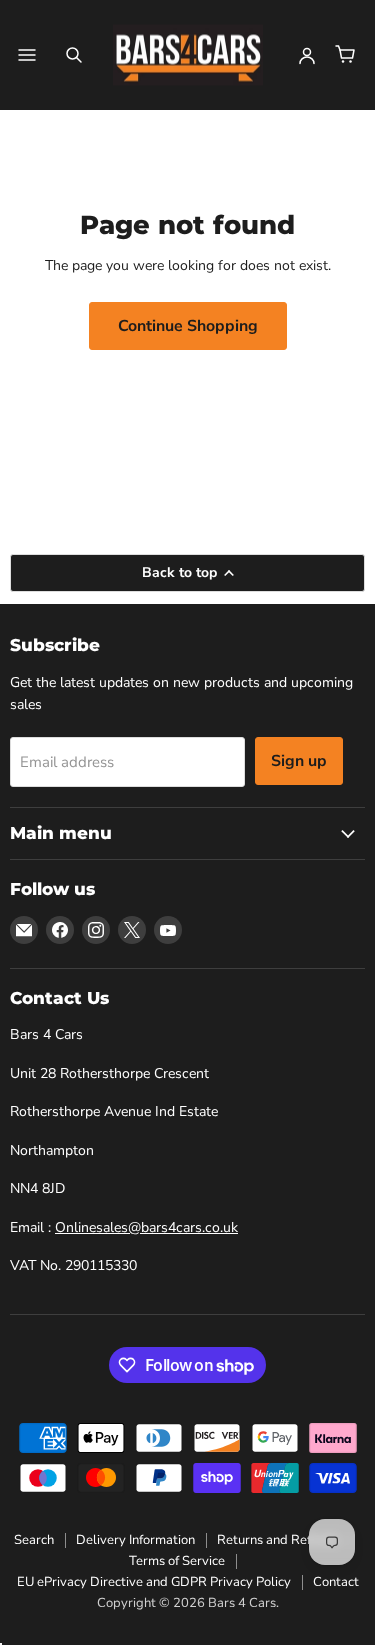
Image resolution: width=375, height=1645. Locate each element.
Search (34, 1540)
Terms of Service (177, 1561)
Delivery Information (135, 1540)
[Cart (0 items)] (345, 55)
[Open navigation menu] (27, 55)
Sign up (299, 761)
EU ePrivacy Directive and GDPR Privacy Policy (154, 1582)
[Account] (307, 55)
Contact (336, 1582)
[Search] (74, 55)
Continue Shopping (188, 326)
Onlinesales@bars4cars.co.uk (146, 1227)
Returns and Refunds (278, 1540)
